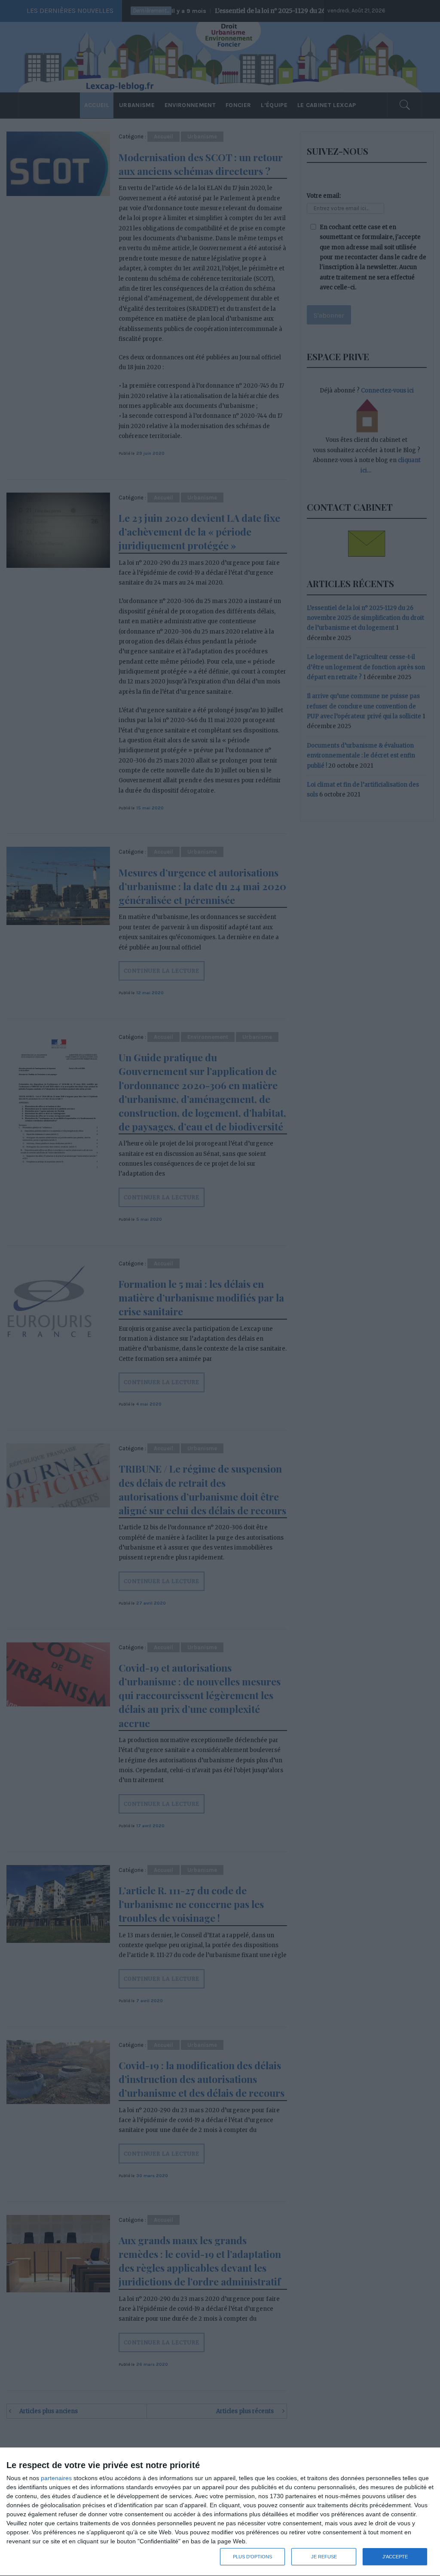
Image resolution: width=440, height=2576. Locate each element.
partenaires (56, 2478)
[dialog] (220, 2512)
